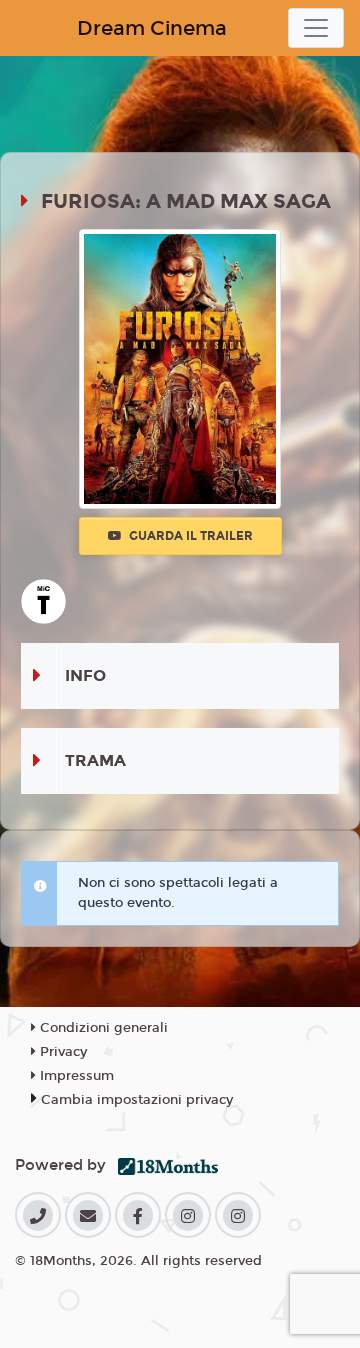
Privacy (61, 1052)
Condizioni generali (102, 1028)
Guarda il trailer (189, 536)
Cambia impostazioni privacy (137, 1100)
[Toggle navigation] (316, 28)
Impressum (75, 1076)
